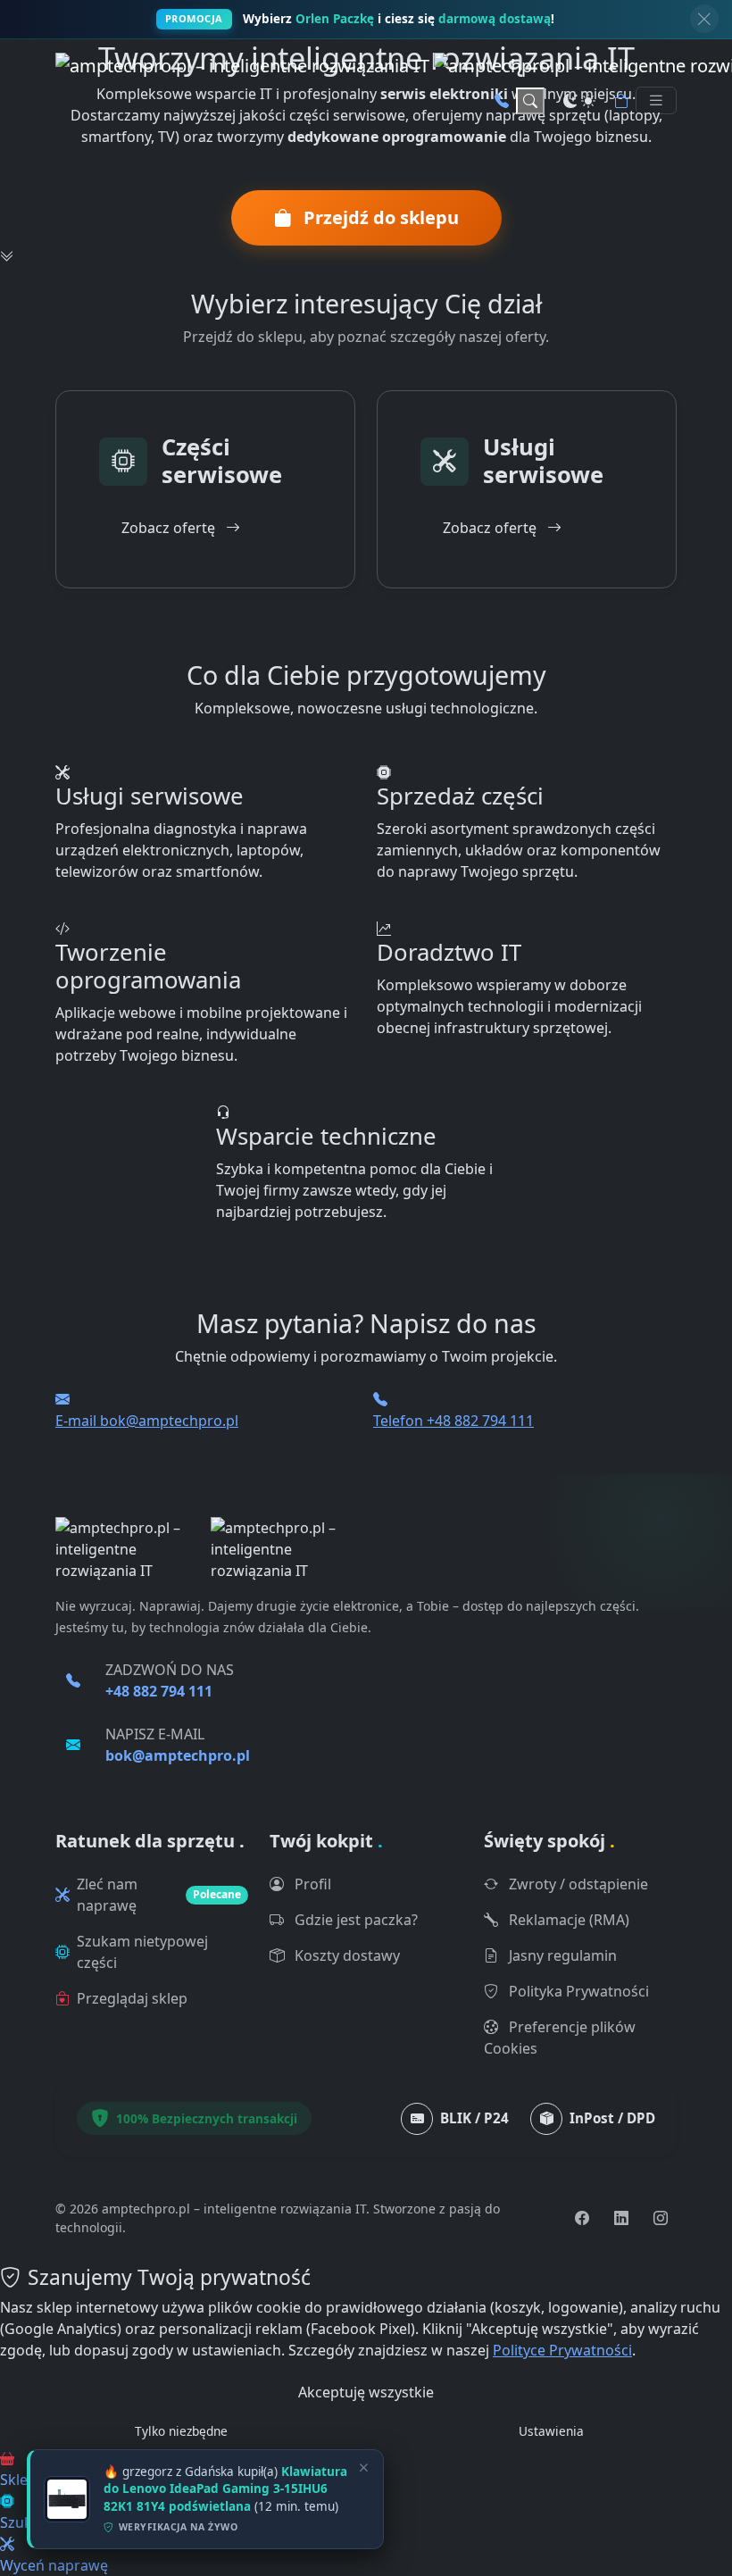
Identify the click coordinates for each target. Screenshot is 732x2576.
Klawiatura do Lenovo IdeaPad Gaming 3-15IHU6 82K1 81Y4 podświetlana (225, 2489)
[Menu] (656, 100)
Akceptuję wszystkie (366, 2392)
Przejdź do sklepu (379, 217)
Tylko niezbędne (181, 2431)
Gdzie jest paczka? (354, 1920)
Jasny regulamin (561, 1955)
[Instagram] (661, 2218)
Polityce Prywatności (562, 2350)
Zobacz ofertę (170, 528)
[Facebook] (582, 2218)
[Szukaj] (530, 101)
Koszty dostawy (345, 1955)
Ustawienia (551, 2431)
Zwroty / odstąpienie (577, 1884)
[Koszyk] (621, 101)
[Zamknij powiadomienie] (704, 19)
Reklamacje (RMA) (567, 1920)
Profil (311, 1884)
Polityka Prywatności (577, 1991)
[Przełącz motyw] (579, 101)
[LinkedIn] (621, 2218)
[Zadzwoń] (502, 101)
